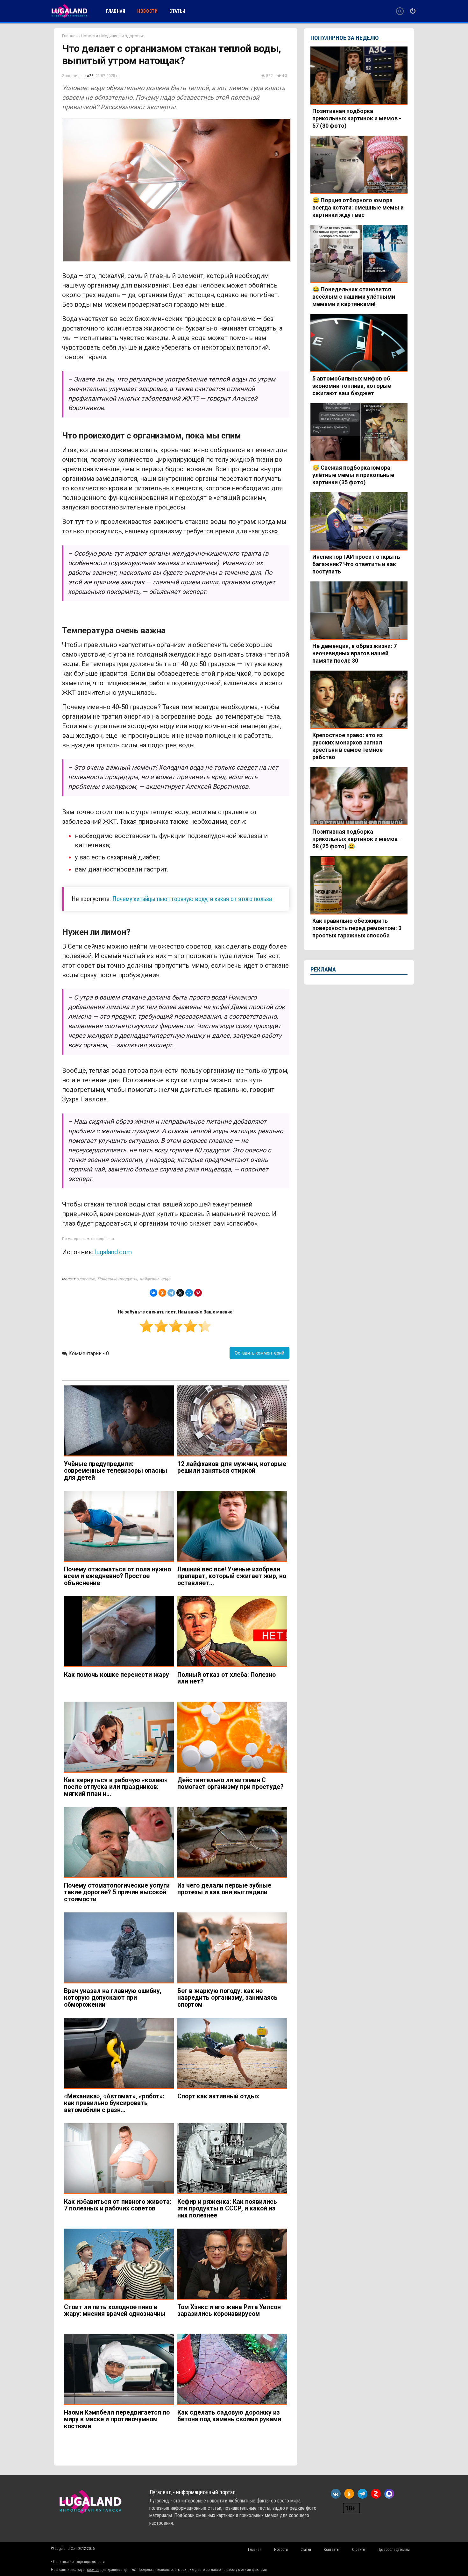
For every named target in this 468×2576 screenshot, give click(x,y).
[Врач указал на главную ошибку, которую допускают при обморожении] (119, 1948)
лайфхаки (149, 1279)
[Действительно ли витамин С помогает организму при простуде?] (232, 1737)
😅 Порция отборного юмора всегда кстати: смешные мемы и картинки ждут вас (358, 207)
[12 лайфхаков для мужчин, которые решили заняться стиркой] (232, 1421)
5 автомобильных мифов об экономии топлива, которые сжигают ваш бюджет (352, 386)
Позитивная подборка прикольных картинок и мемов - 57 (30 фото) (357, 118)
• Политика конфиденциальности (78, 2562)
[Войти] (413, 11)
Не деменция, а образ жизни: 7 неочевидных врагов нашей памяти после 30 (355, 653)
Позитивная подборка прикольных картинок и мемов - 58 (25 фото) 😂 (357, 839)
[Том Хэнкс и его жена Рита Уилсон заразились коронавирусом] (232, 2264)
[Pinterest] (198, 1293)
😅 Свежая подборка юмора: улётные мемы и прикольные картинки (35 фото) (353, 475)
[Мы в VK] (336, 2494)
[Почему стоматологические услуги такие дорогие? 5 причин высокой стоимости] (119, 1843)
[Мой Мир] (189, 1293)
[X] (180, 1293)
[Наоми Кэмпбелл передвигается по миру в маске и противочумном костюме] (119, 2370)
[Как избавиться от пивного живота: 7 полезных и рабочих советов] (119, 2159)
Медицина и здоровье (123, 36)
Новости (89, 36)
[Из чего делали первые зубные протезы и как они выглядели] (232, 1843)
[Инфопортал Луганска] (69, 17)
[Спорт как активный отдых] (232, 2053)
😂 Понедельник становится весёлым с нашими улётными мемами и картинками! (354, 297)
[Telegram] (171, 1293)
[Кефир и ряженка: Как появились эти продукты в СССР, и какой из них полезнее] (232, 2159)
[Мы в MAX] (389, 2494)
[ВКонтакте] (153, 1293)
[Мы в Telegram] (362, 2494)
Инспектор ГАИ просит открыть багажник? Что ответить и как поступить (356, 564)
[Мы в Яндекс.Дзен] (376, 2494)
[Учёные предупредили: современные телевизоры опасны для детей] (119, 1421)
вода (166, 1279)
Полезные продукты (117, 1279)
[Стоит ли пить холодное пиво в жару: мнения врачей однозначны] (119, 2264)
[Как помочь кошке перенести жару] (119, 1632)
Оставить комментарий (259, 1353)
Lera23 (88, 76)
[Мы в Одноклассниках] (349, 2494)
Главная (70, 36)
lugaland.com (113, 1252)
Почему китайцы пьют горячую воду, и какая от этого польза (192, 899)
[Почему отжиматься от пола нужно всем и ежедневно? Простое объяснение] (119, 1526)
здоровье (86, 1279)
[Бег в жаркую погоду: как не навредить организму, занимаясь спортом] (232, 1948)
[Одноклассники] (162, 1293)
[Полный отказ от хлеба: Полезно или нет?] (232, 1632)
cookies (93, 2570)
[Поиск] (400, 11)
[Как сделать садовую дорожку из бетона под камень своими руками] (232, 2370)
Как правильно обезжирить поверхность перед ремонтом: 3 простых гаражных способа (357, 928)
